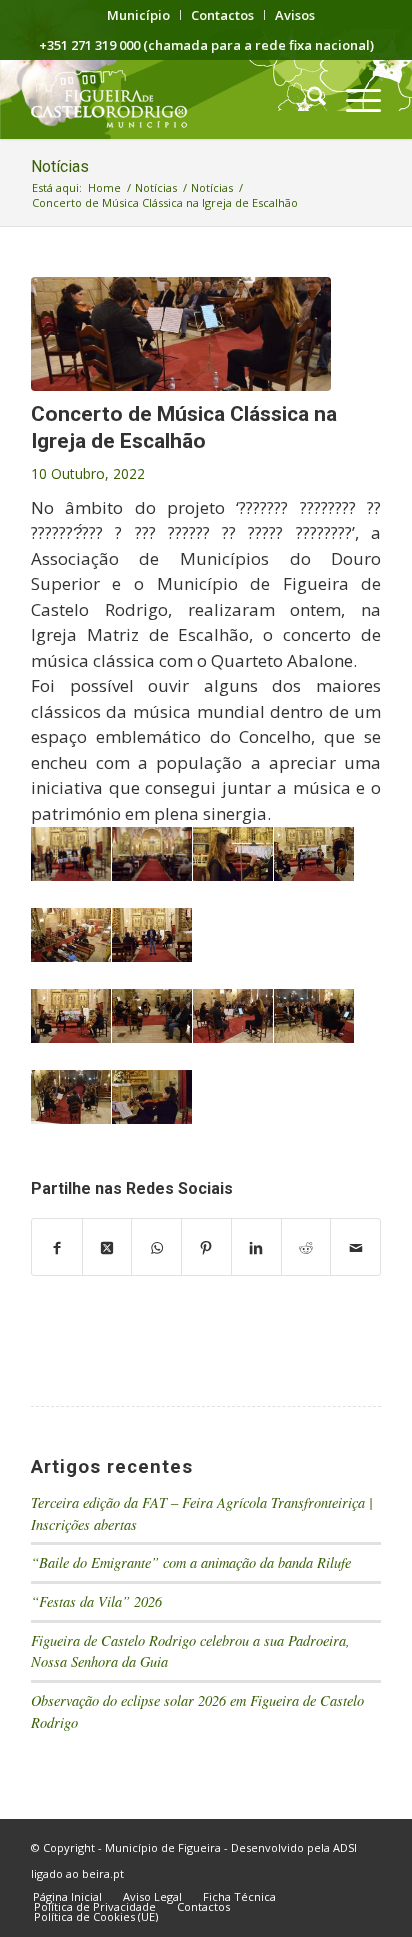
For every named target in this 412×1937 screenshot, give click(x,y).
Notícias (60, 166)
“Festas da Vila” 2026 (96, 1601)
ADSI (345, 1847)
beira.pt (103, 1873)
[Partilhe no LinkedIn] (256, 1247)
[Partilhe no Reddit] (306, 1247)
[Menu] (353, 99)
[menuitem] (139, 15)
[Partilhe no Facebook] (57, 1247)
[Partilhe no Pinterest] (206, 1247)
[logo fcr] (171, 99)
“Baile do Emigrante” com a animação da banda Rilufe (191, 1562)
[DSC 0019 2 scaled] (181, 334)
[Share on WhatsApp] (156, 1247)
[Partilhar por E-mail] (355, 1247)
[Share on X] (107, 1247)
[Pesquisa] (306, 99)
